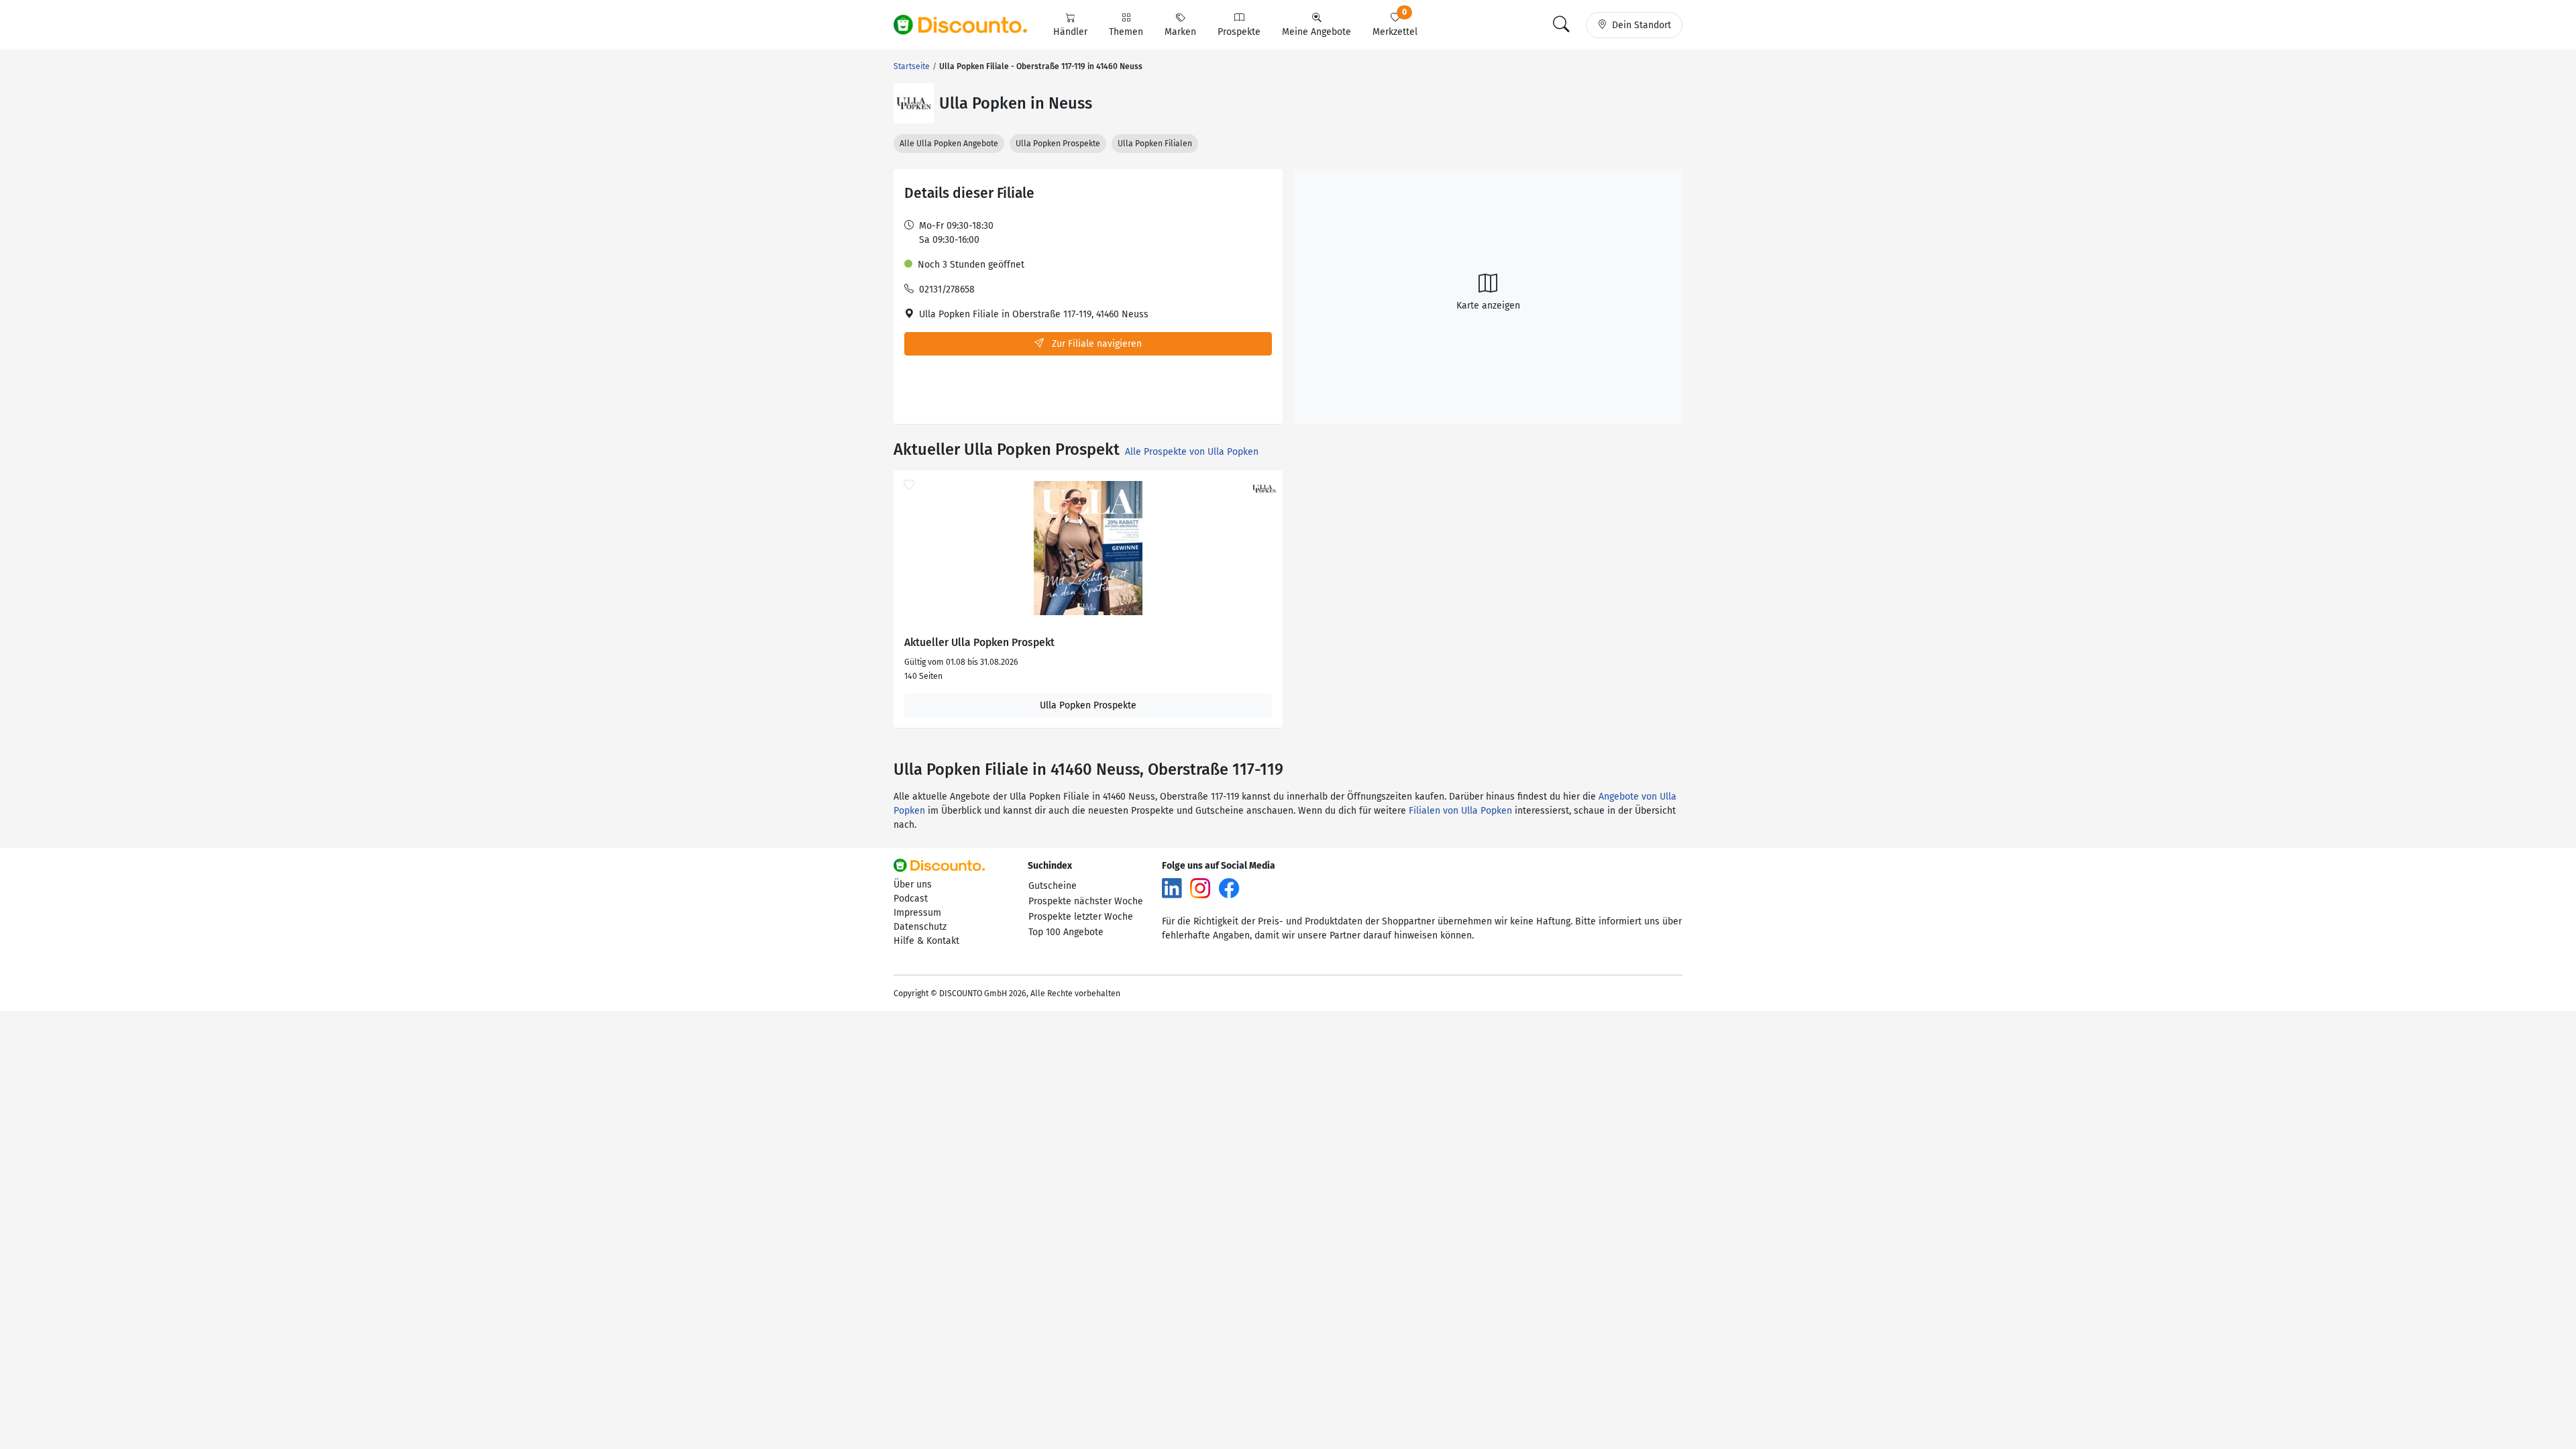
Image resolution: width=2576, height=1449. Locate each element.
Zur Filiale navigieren (1095, 344)
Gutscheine (1053, 886)
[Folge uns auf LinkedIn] (1172, 888)
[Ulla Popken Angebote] (914, 103)
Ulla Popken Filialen (1155, 144)
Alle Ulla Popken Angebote (949, 144)
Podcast (911, 899)
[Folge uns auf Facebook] (1229, 888)
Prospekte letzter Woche (1081, 917)
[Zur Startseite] (968, 25)
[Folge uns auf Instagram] (1200, 888)
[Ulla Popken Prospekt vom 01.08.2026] (1088, 548)
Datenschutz (920, 927)
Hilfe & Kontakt (926, 941)
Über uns (913, 884)
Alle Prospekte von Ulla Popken (1192, 452)
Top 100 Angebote (1066, 932)
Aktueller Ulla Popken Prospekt (979, 643)
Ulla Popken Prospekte (1058, 144)
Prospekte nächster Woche (1086, 901)
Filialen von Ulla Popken (1460, 811)
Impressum (917, 913)
